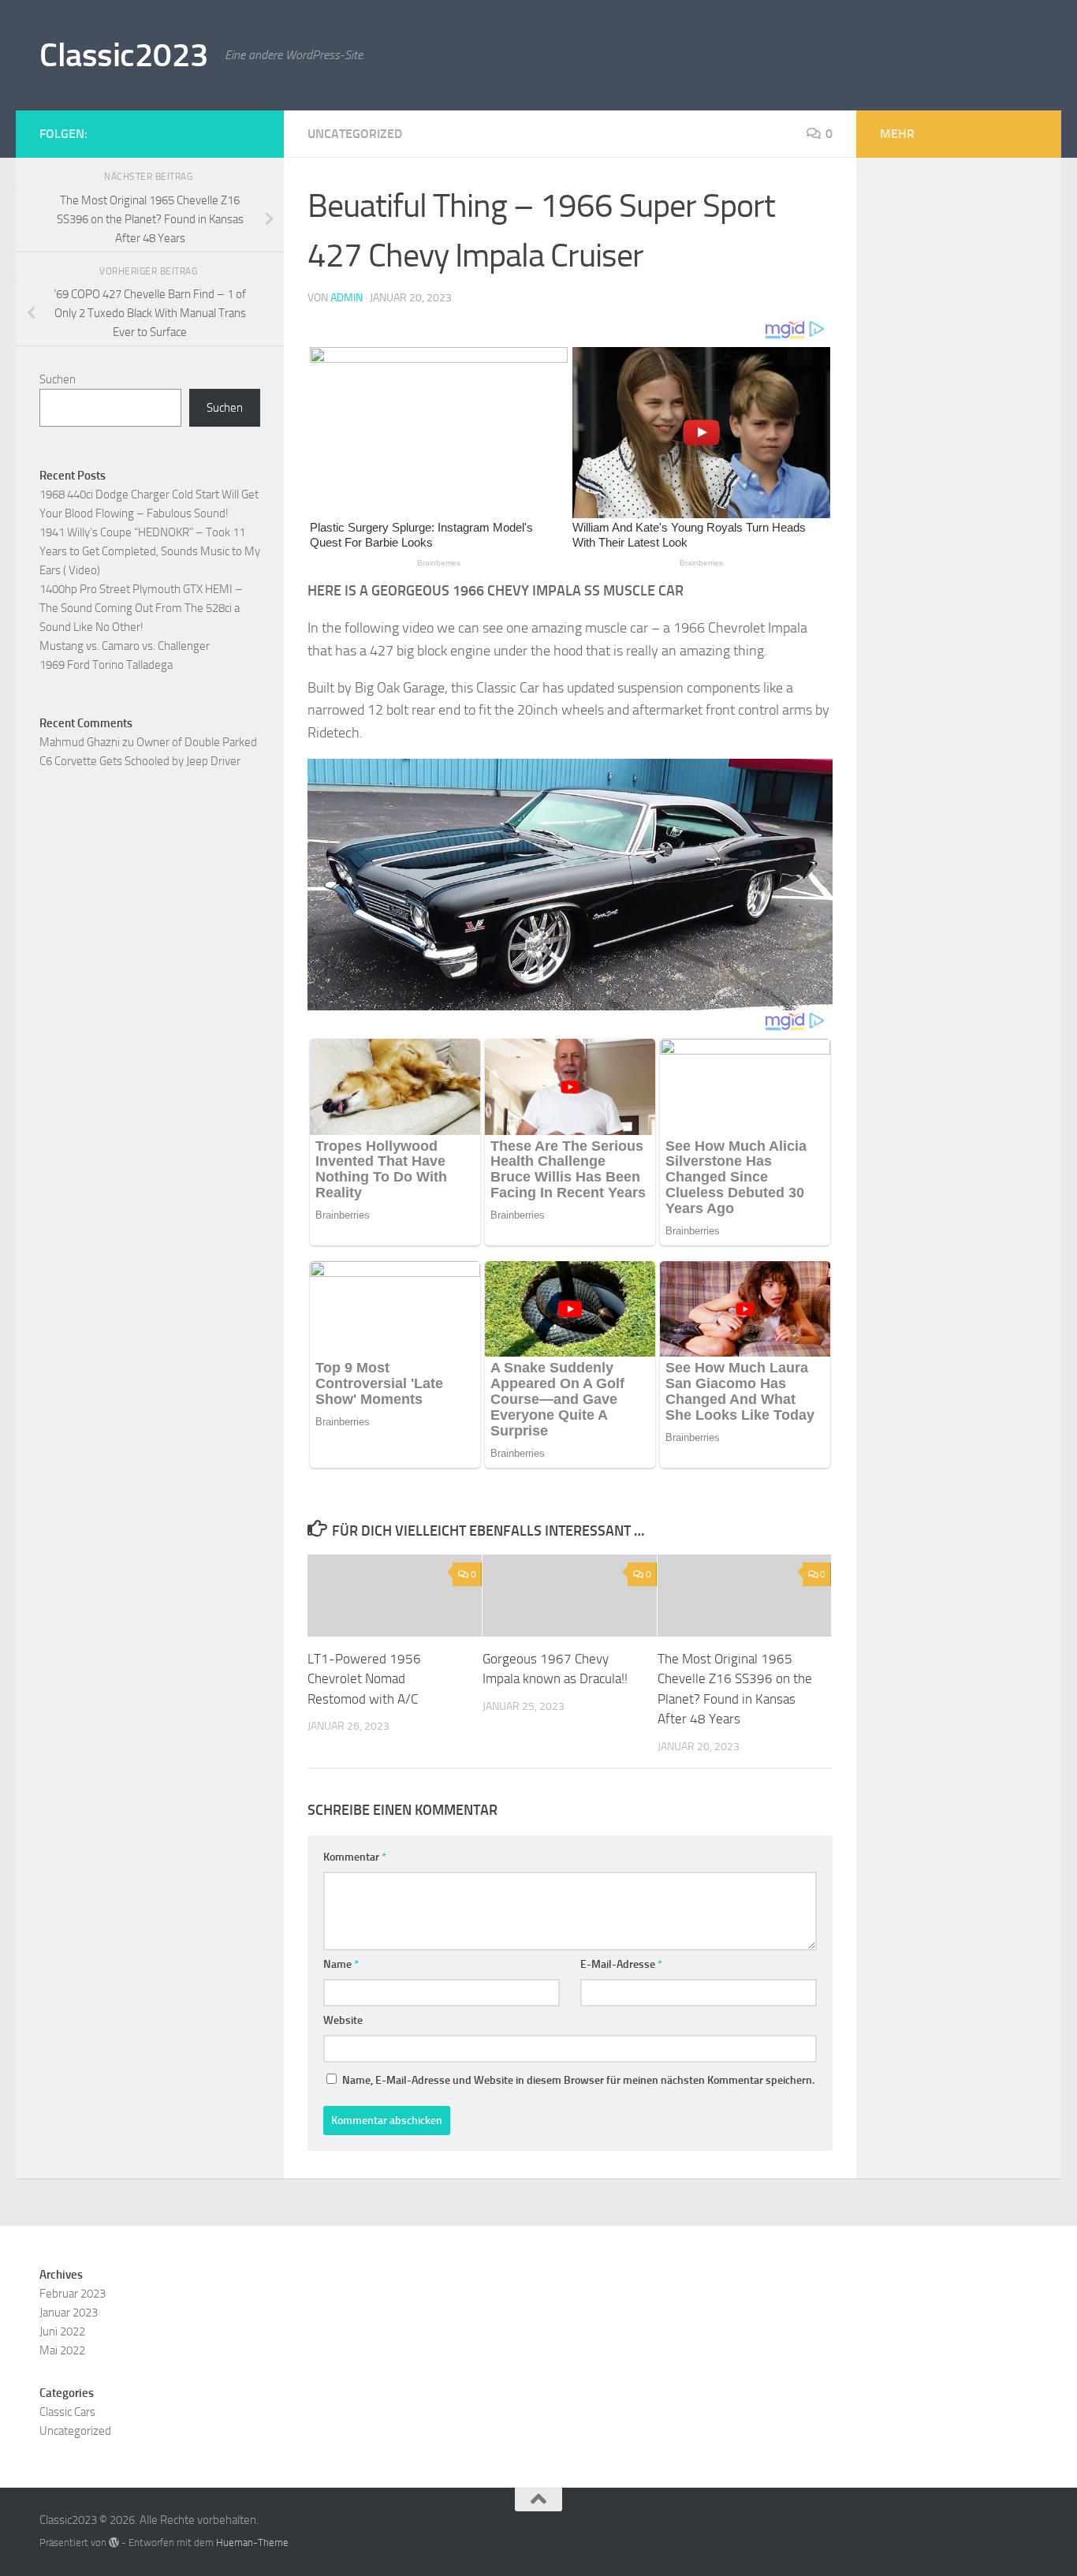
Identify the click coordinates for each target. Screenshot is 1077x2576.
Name (341, 1964)
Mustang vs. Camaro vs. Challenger (125, 646)
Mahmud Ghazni (80, 742)
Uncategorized (355, 134)
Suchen (58, 379)
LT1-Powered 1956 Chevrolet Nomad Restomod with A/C (364, 1679)
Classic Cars (67, 2412)
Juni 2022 (62, 2331)
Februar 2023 (73, 2294)
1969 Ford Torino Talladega (106, 665)
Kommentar (355, 1857)
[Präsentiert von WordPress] (114, 2542)
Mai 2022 (62, 2350)
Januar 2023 (69, 2313)
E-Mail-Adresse (621, 1964)
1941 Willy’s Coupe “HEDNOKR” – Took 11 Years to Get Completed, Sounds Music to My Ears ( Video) (150, 551)
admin (347, 298)
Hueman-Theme (252, 2542)
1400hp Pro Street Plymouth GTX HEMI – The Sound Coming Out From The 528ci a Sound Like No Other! (141, 608)
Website (343, 2020)
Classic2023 (124, 55)
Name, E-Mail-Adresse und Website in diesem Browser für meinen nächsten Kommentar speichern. (578, 2080)
